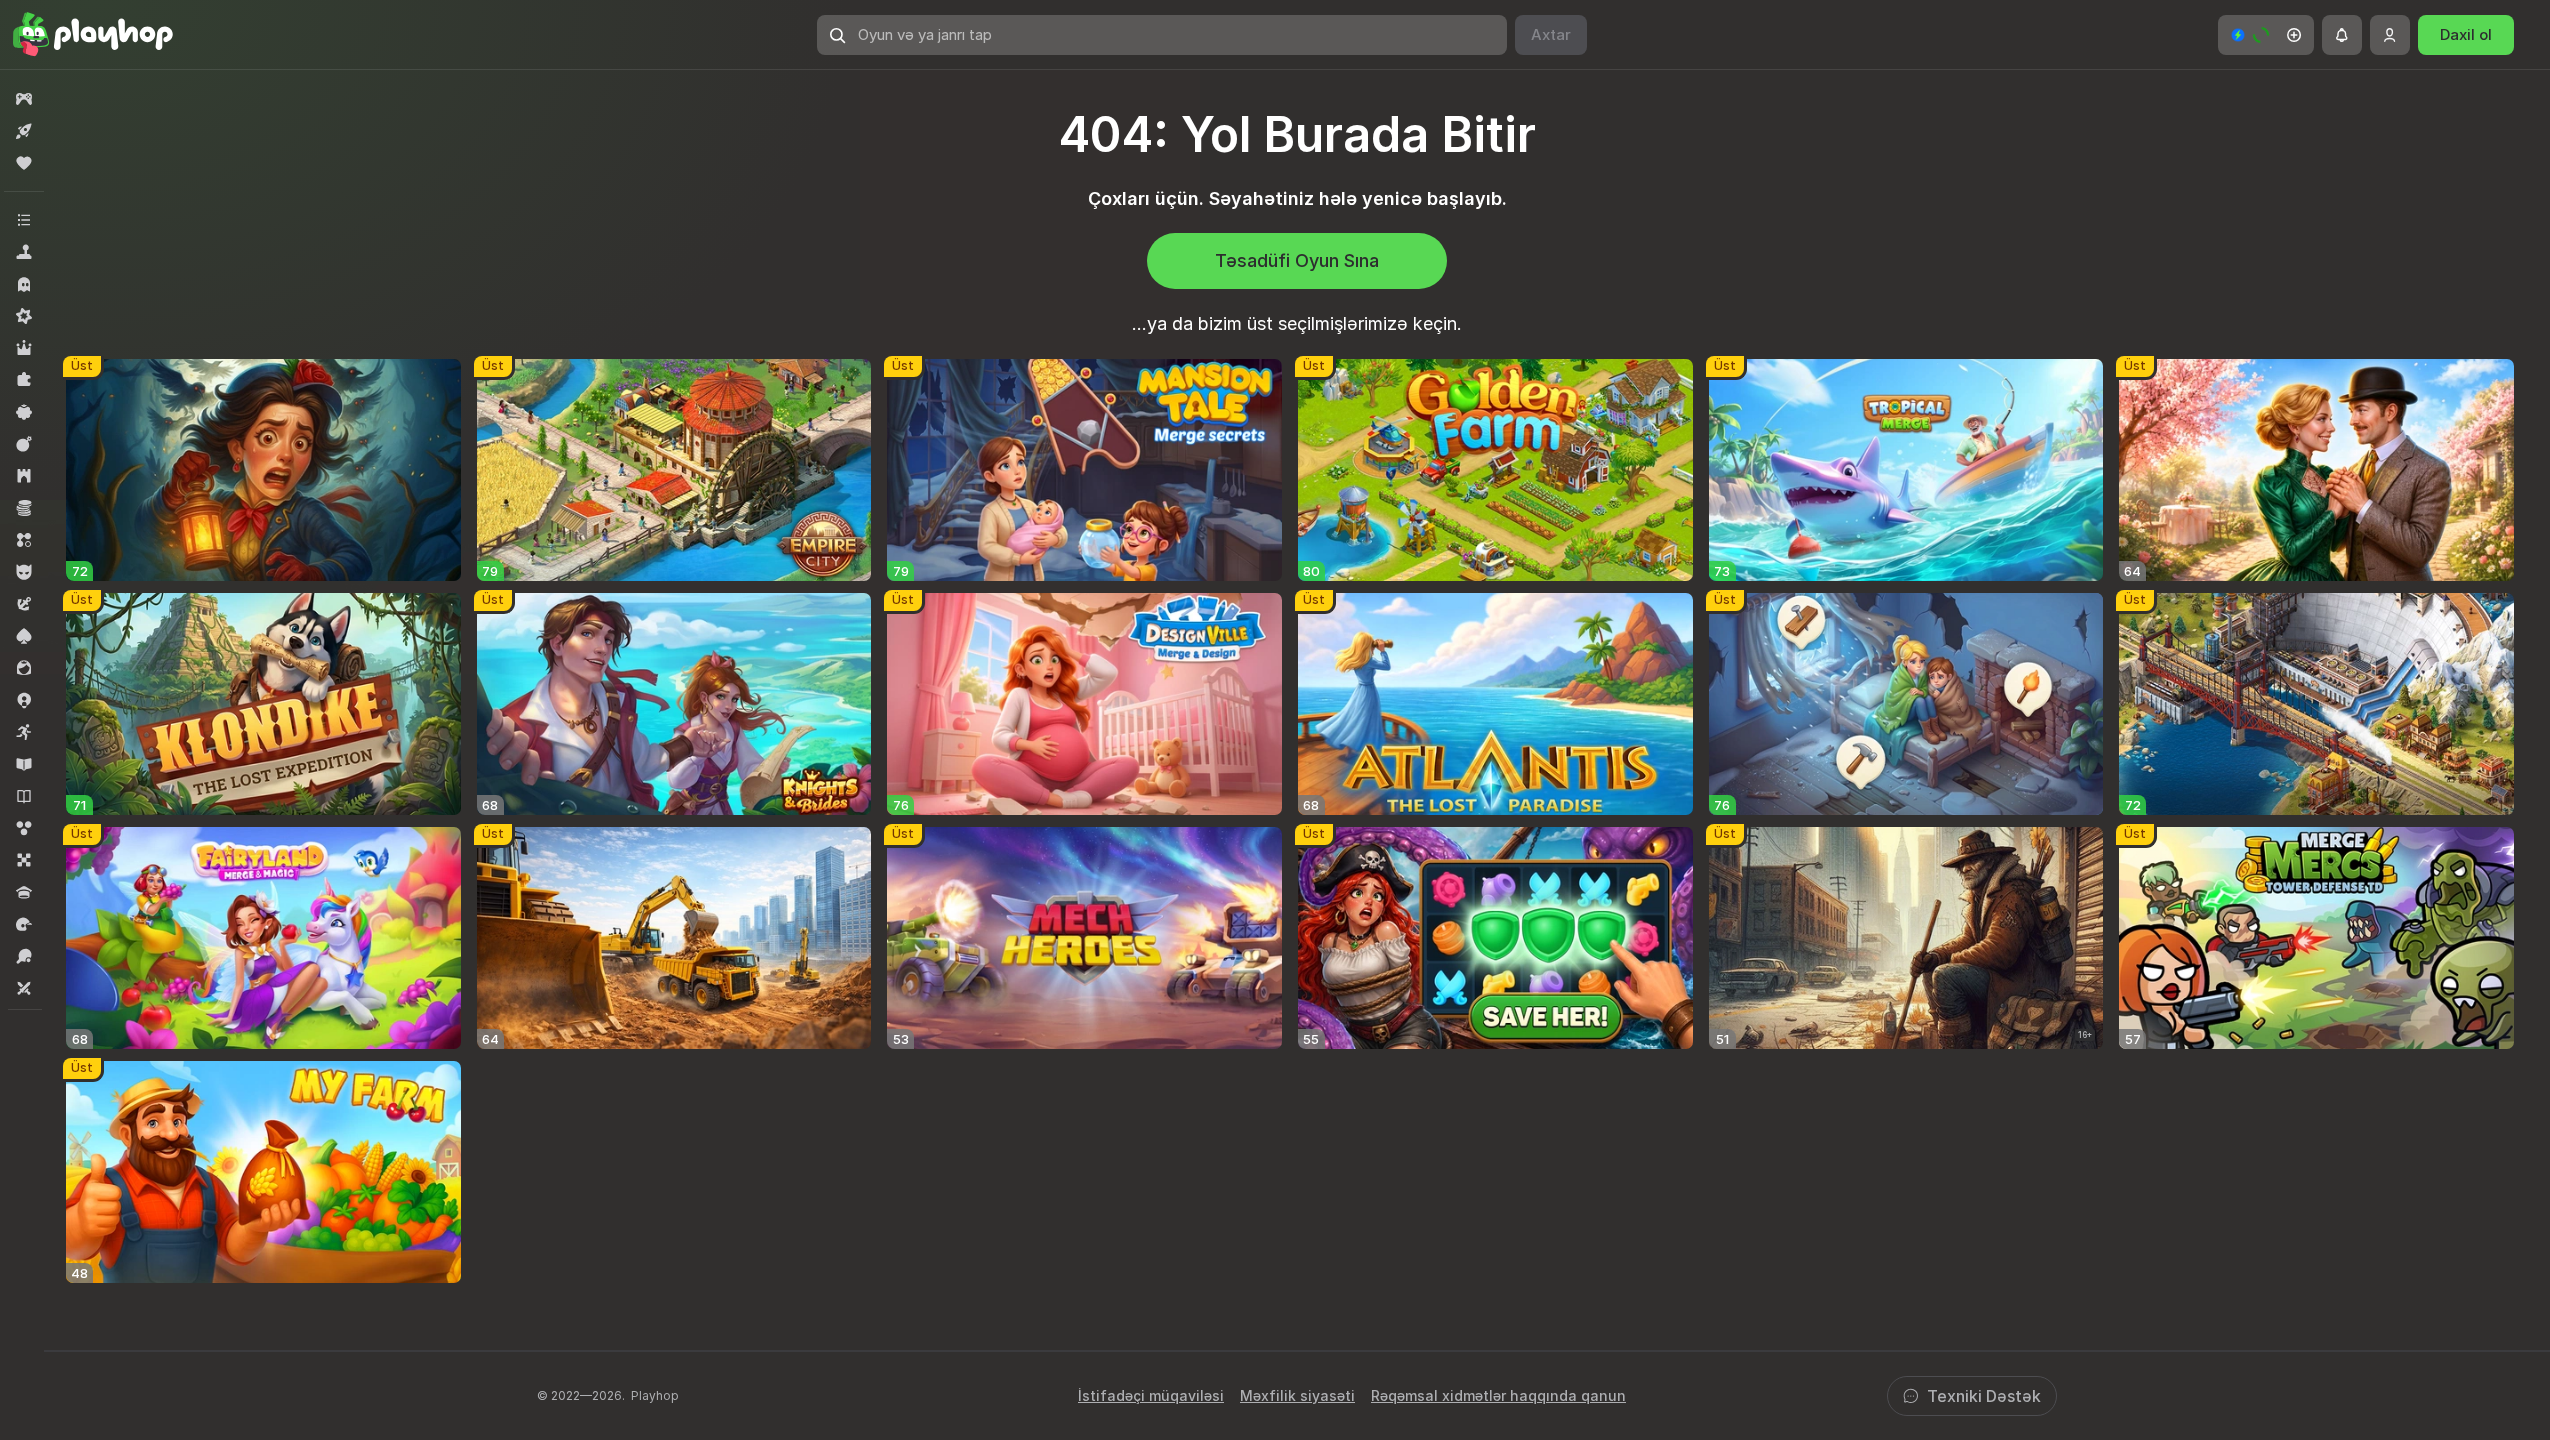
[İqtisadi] (24, 508)
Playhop (655, 1395)
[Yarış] (24, 924)
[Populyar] (24, 163)
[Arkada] (24, 732)
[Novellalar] (24, 796)
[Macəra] (24, 604)
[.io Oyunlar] (24, 700)
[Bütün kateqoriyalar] (24, 220)
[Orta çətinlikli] (24, 316)
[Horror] (24, 284)
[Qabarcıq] (24, 828)
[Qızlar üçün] (24, 668)
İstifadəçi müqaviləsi (1151, 1395)
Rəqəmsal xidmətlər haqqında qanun (1498, 1395)
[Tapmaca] (24, 380)
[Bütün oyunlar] (24, 99)
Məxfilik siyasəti (1297, 1395)
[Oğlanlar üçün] (24, 572)
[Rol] (24, 348)
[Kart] (24, 636)
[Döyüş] (24, 444)
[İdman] (24, 956)
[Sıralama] (24, 540)
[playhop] (93, 35)
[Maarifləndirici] (24, 764)
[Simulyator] (24, 252)
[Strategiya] (24, 476)
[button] (2266, 35)
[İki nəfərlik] (24, 988)
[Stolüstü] (24, 860)
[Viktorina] (24, 892)
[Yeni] (24, 131)
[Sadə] (24, 412)
